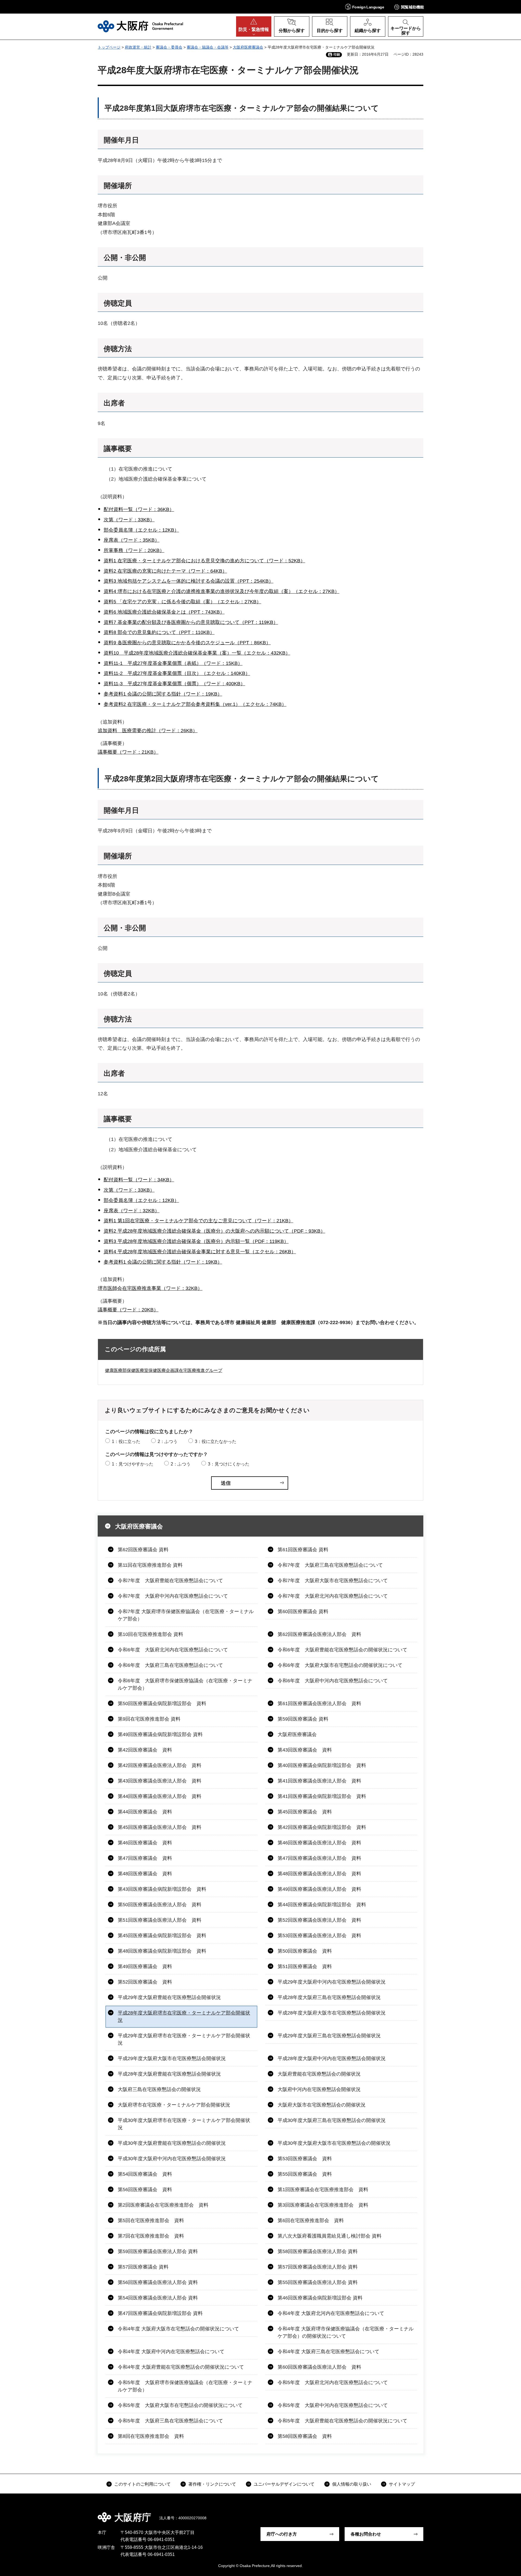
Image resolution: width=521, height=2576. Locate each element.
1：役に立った (126, 1441)
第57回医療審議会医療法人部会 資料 (318, 2267)
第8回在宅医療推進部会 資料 (151, 2436)
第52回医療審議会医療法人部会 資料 (319, 1920)
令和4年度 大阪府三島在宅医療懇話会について (328, 2352)
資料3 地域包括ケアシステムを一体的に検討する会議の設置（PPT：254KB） (189, 581)
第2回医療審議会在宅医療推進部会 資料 (163, 2205)
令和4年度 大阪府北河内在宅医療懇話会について (331, 2313)
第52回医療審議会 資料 (145, 1982)
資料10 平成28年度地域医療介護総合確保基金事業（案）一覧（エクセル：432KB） (197, 653)
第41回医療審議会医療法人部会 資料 (319, 1781)
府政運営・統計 (138, 47)
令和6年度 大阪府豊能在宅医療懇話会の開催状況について (342, 1650)
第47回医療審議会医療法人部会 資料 (319, 1858)
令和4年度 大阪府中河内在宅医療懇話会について (171, 2352)
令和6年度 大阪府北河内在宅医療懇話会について (173, 1650)
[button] (365, 7)
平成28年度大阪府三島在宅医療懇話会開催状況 (329, 1997)
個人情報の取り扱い (352, 2484)
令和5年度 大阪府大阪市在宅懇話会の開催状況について (180, 2405)
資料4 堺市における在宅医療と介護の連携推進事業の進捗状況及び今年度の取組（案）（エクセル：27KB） (222, 591)
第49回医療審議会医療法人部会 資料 (319, 1889)
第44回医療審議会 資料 (145, 1812)
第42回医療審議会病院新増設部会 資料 (322, 1827)
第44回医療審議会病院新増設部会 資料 (322, 1905)
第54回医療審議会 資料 (145, 2174)
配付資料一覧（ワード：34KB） (139, 1180)
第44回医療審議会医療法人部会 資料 (160, 1796)
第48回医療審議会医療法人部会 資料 (319, 1874)
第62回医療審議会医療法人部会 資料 (319, 1634)
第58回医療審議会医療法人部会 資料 (318, 2251)
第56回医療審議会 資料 (145, 2190)
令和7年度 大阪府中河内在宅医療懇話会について (173, 1596)
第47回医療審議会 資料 (145, 1858)
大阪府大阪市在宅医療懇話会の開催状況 (322, 2105)
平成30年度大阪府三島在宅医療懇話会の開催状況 (332, 2120)
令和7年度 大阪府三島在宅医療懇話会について (330, 1565)
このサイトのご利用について (142, 2484)
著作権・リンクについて (212, 2484)
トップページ (109, 47)
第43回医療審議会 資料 (305, 1750)
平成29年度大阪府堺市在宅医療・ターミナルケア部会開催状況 (184, 2039)
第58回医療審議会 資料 (305, 2436)
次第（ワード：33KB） (129, 520)
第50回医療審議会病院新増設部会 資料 (162, 1703)
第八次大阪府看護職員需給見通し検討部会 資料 (330, 2236)
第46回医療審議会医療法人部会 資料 (319, 1843)
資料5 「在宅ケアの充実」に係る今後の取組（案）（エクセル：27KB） (182, 602)
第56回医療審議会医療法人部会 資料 (158, 2282)
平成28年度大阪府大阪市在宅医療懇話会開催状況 (332, 2013)
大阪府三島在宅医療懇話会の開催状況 (159, 2089)
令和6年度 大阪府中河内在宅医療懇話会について (333, 1681)
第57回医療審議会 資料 (143, 2267)
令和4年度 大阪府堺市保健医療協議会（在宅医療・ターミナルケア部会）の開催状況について (346, 2332)
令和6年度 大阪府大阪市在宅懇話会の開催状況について (340, 1665)
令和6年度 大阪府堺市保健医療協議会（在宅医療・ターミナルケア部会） (185, 1684)
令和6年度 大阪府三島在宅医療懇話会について (170, 1665)
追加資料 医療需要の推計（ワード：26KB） (148, 731)
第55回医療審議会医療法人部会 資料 (318, 2282)
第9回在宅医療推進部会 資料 (149, 1719)
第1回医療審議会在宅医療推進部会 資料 (323, 2190)
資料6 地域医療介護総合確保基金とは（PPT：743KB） (164, 612)
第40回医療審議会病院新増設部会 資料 (322, 1765)
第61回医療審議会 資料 (303, 1550)
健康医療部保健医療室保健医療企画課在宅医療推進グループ (164, 1370)
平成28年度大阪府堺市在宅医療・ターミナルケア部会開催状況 (184, 2017)
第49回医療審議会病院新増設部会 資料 (160, 1734)
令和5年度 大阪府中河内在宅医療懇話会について (333, 2405)
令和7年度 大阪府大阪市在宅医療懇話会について (333, 1581)
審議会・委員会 (169, 47)
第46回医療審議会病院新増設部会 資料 (320, 2298)
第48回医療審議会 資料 (145, 1874)
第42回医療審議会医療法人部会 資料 (160, 1765)
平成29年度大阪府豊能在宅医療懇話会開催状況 (169, 1997)
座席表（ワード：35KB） (132, 540)
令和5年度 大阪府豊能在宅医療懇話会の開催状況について (342, 2421)
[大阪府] (140, 26)
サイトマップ (402, 2484)
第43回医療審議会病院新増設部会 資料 (162, 1889)
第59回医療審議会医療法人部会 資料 (158, 2251)
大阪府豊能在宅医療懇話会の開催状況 (319, 2074)
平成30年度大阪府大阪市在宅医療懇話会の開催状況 (334, 2143)
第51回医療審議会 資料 (305, 1966)
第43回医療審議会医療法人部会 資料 (160, 1781)
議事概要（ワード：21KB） (128, 752)
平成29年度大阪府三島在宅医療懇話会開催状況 (329, 2036)
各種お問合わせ (366, 2534)
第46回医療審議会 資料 (145, 1843)
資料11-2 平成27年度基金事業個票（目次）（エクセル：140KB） (177, 673)
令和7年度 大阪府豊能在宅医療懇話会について (170, 1581)
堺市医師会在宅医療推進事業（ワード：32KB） (150, 1288)
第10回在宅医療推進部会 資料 (150, 1634)
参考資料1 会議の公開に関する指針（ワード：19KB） (163, 694)
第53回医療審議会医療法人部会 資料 (319, 1936)
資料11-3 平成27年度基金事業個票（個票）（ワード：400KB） (174, 684)
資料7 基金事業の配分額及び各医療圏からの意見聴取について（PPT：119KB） (191, 622)
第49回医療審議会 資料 (145, 1966)
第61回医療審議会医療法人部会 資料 (319, 1703)
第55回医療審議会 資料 (305, 2174)
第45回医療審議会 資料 (305, 1812)
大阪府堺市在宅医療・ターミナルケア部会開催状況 (174, 2105)
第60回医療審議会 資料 (303, 1611)
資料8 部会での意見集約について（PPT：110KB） (159, 632)
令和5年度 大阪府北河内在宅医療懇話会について (333, 2383)
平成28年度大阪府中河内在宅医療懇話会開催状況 (332, 2058)
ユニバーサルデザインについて (284, 2484)
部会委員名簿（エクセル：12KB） (141, 530)
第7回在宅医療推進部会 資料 (151, 2236)
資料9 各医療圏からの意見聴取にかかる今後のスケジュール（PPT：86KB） (187, 643)
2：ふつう (168, 1441)
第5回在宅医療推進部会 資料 (151, 2220)
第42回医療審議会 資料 (145, 1750)
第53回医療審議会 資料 (305, 2159)
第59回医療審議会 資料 (303, 1719)
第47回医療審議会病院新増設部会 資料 (160, 2313)
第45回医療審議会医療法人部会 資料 (160, 1827)
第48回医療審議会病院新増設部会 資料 (162, 1951)
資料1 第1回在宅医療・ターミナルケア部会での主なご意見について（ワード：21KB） (198, 1221)
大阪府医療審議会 (248, 47)
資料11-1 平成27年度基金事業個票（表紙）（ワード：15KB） (173, 663)
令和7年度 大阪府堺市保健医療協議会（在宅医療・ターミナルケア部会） (186, 1615)
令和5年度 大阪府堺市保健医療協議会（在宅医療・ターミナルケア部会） (185, 2386)
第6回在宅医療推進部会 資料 (311, 2220)
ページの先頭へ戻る (426, 2514)
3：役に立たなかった (216, 1441)
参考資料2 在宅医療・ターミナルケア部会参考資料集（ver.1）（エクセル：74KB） (195, 704)
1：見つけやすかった (133, 1464)
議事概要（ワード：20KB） (128, 1310)
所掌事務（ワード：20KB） (134, 550)
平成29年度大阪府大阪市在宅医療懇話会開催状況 (172, 2058)
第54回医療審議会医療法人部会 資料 (158, 2298)
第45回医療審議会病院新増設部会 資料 (162, 1936)
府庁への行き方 (282, 2534)
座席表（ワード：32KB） (132, 1211)
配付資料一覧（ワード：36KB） (139, 509)
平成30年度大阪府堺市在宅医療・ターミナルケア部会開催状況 (184, 2124)
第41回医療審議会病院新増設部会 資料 (322, 1796)
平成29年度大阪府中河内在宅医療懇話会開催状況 (332, 1982)
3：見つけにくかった (229, 1464)
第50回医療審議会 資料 (305, 1951)
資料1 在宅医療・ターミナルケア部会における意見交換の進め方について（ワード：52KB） (204, 561)
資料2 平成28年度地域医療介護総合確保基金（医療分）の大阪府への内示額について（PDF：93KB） (215, 1231)
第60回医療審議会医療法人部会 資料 (319, 2367)
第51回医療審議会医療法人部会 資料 (160, 1920)
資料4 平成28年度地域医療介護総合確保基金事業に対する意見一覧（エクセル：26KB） (200, 1252)
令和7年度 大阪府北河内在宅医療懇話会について (333, 1596)
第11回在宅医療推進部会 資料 (150, 1565)
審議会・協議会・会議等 (208, 47)
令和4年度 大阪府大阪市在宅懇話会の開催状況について (178, 2329)
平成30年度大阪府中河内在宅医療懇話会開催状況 (172, 2159)
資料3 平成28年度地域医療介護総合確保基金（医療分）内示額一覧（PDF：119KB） (196, 1241)
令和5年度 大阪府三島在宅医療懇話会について (170, 2421)
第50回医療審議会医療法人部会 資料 (160, 1905)
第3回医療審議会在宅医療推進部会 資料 (323, 2205)
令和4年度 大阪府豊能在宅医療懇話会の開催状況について (181, 2367)
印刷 (337, 55)
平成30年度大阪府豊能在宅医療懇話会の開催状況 (172, 2143)
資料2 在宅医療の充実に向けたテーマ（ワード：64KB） (165, 571)
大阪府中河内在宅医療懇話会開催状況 (319, 2089)
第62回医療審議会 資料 (143, 1550)
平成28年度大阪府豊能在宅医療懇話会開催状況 (169, 2074)
